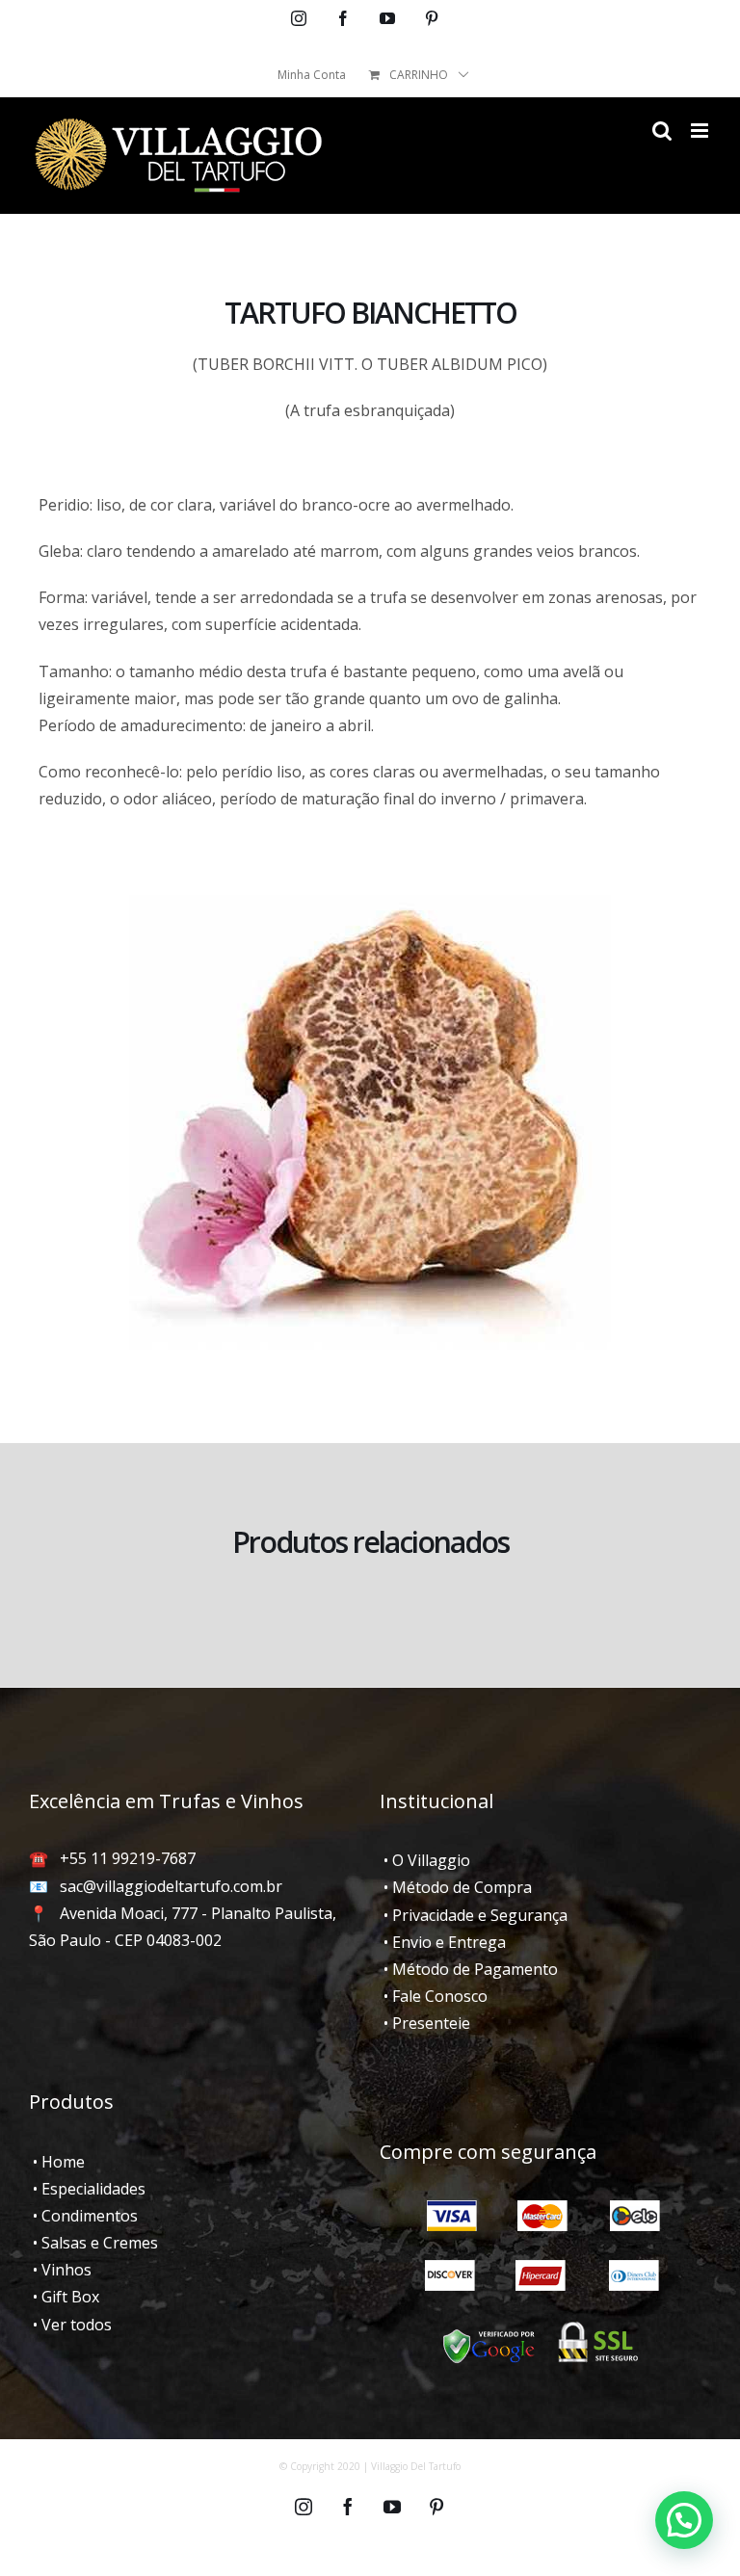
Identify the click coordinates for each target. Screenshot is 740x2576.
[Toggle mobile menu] (701, 131)
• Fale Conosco (434, 1996)
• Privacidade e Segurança (474, 1915)
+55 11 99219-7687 (128, 1858)
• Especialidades (87, 2189)
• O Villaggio (425, 1860)
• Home (57, 2162)
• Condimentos (83, 2216)
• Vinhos (60, 2270)
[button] (684, 2520)
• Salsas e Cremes (93, 2243)
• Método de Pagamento (469, 1969)
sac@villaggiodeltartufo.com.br (171, 1886)
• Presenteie (425, 2023)
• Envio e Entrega (443, 1942)
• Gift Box (64, 2297)
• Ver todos (70, 2325)
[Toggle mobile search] (662, 131)
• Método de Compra (456, 1887)
